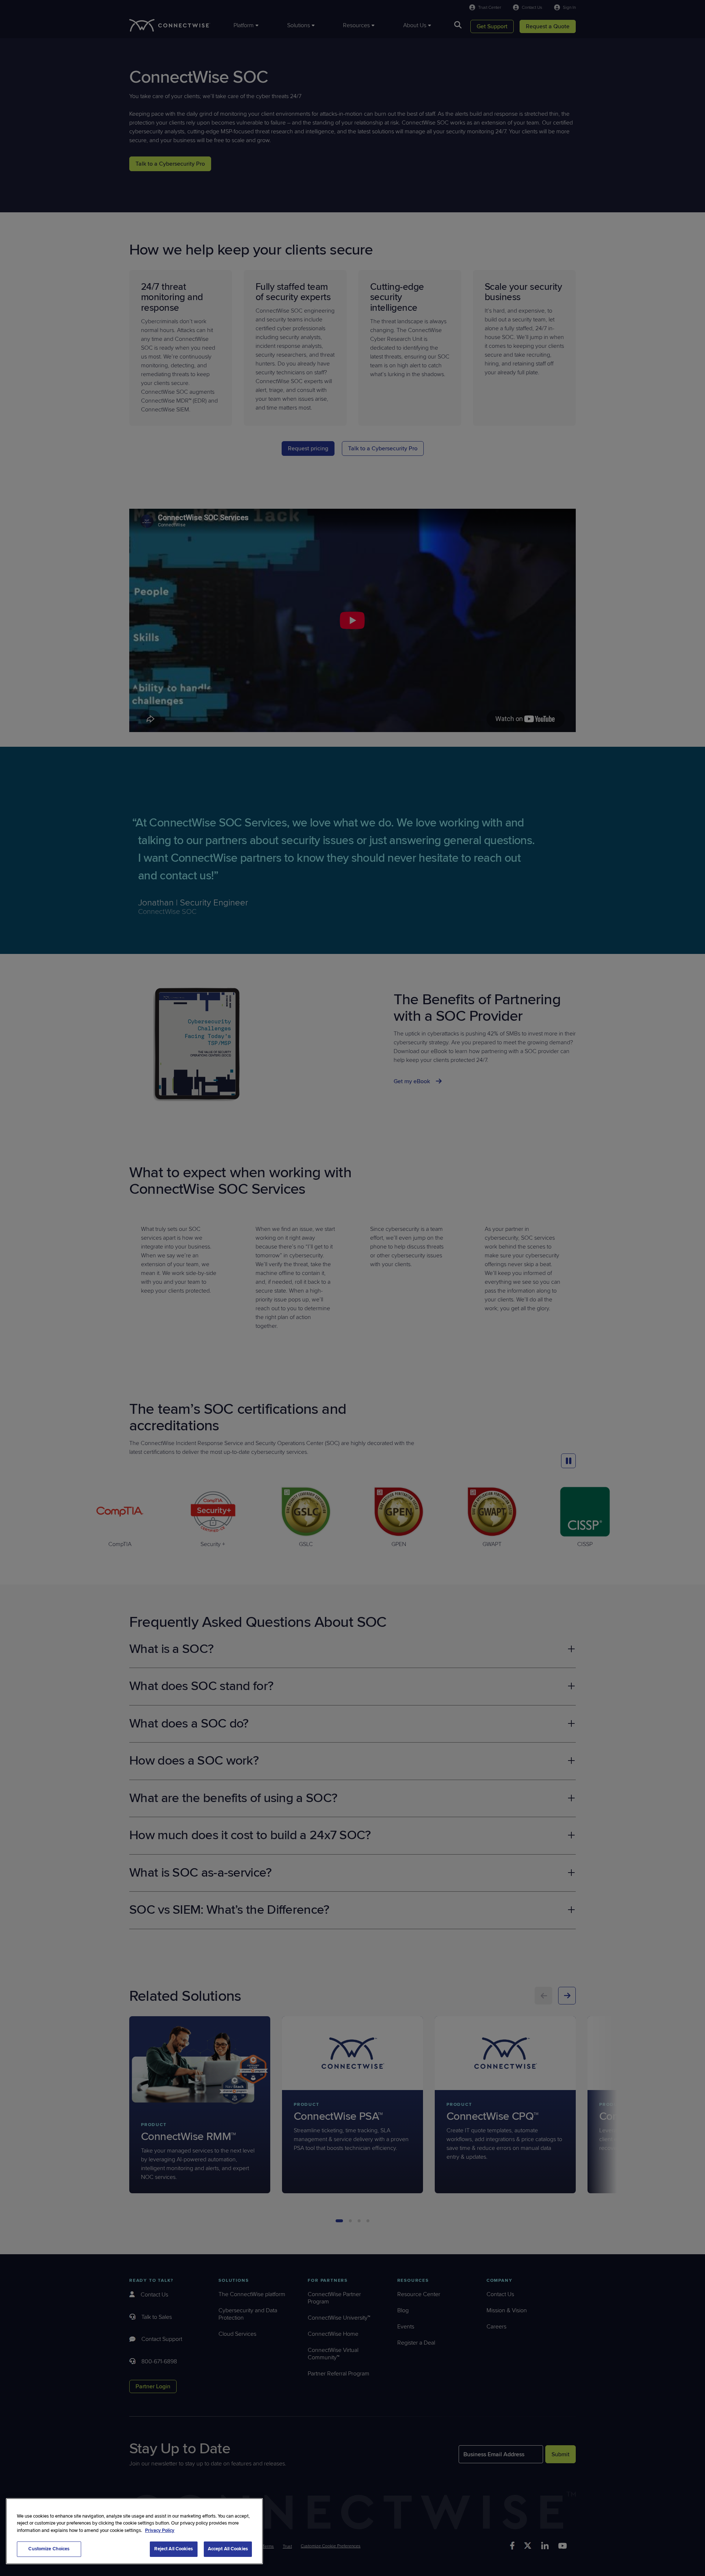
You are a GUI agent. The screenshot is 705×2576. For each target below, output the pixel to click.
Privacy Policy (160, 2530)
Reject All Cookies (173, 2549)
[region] (134, 2531)
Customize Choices (49, 2549)
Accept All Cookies (228, 2549)
